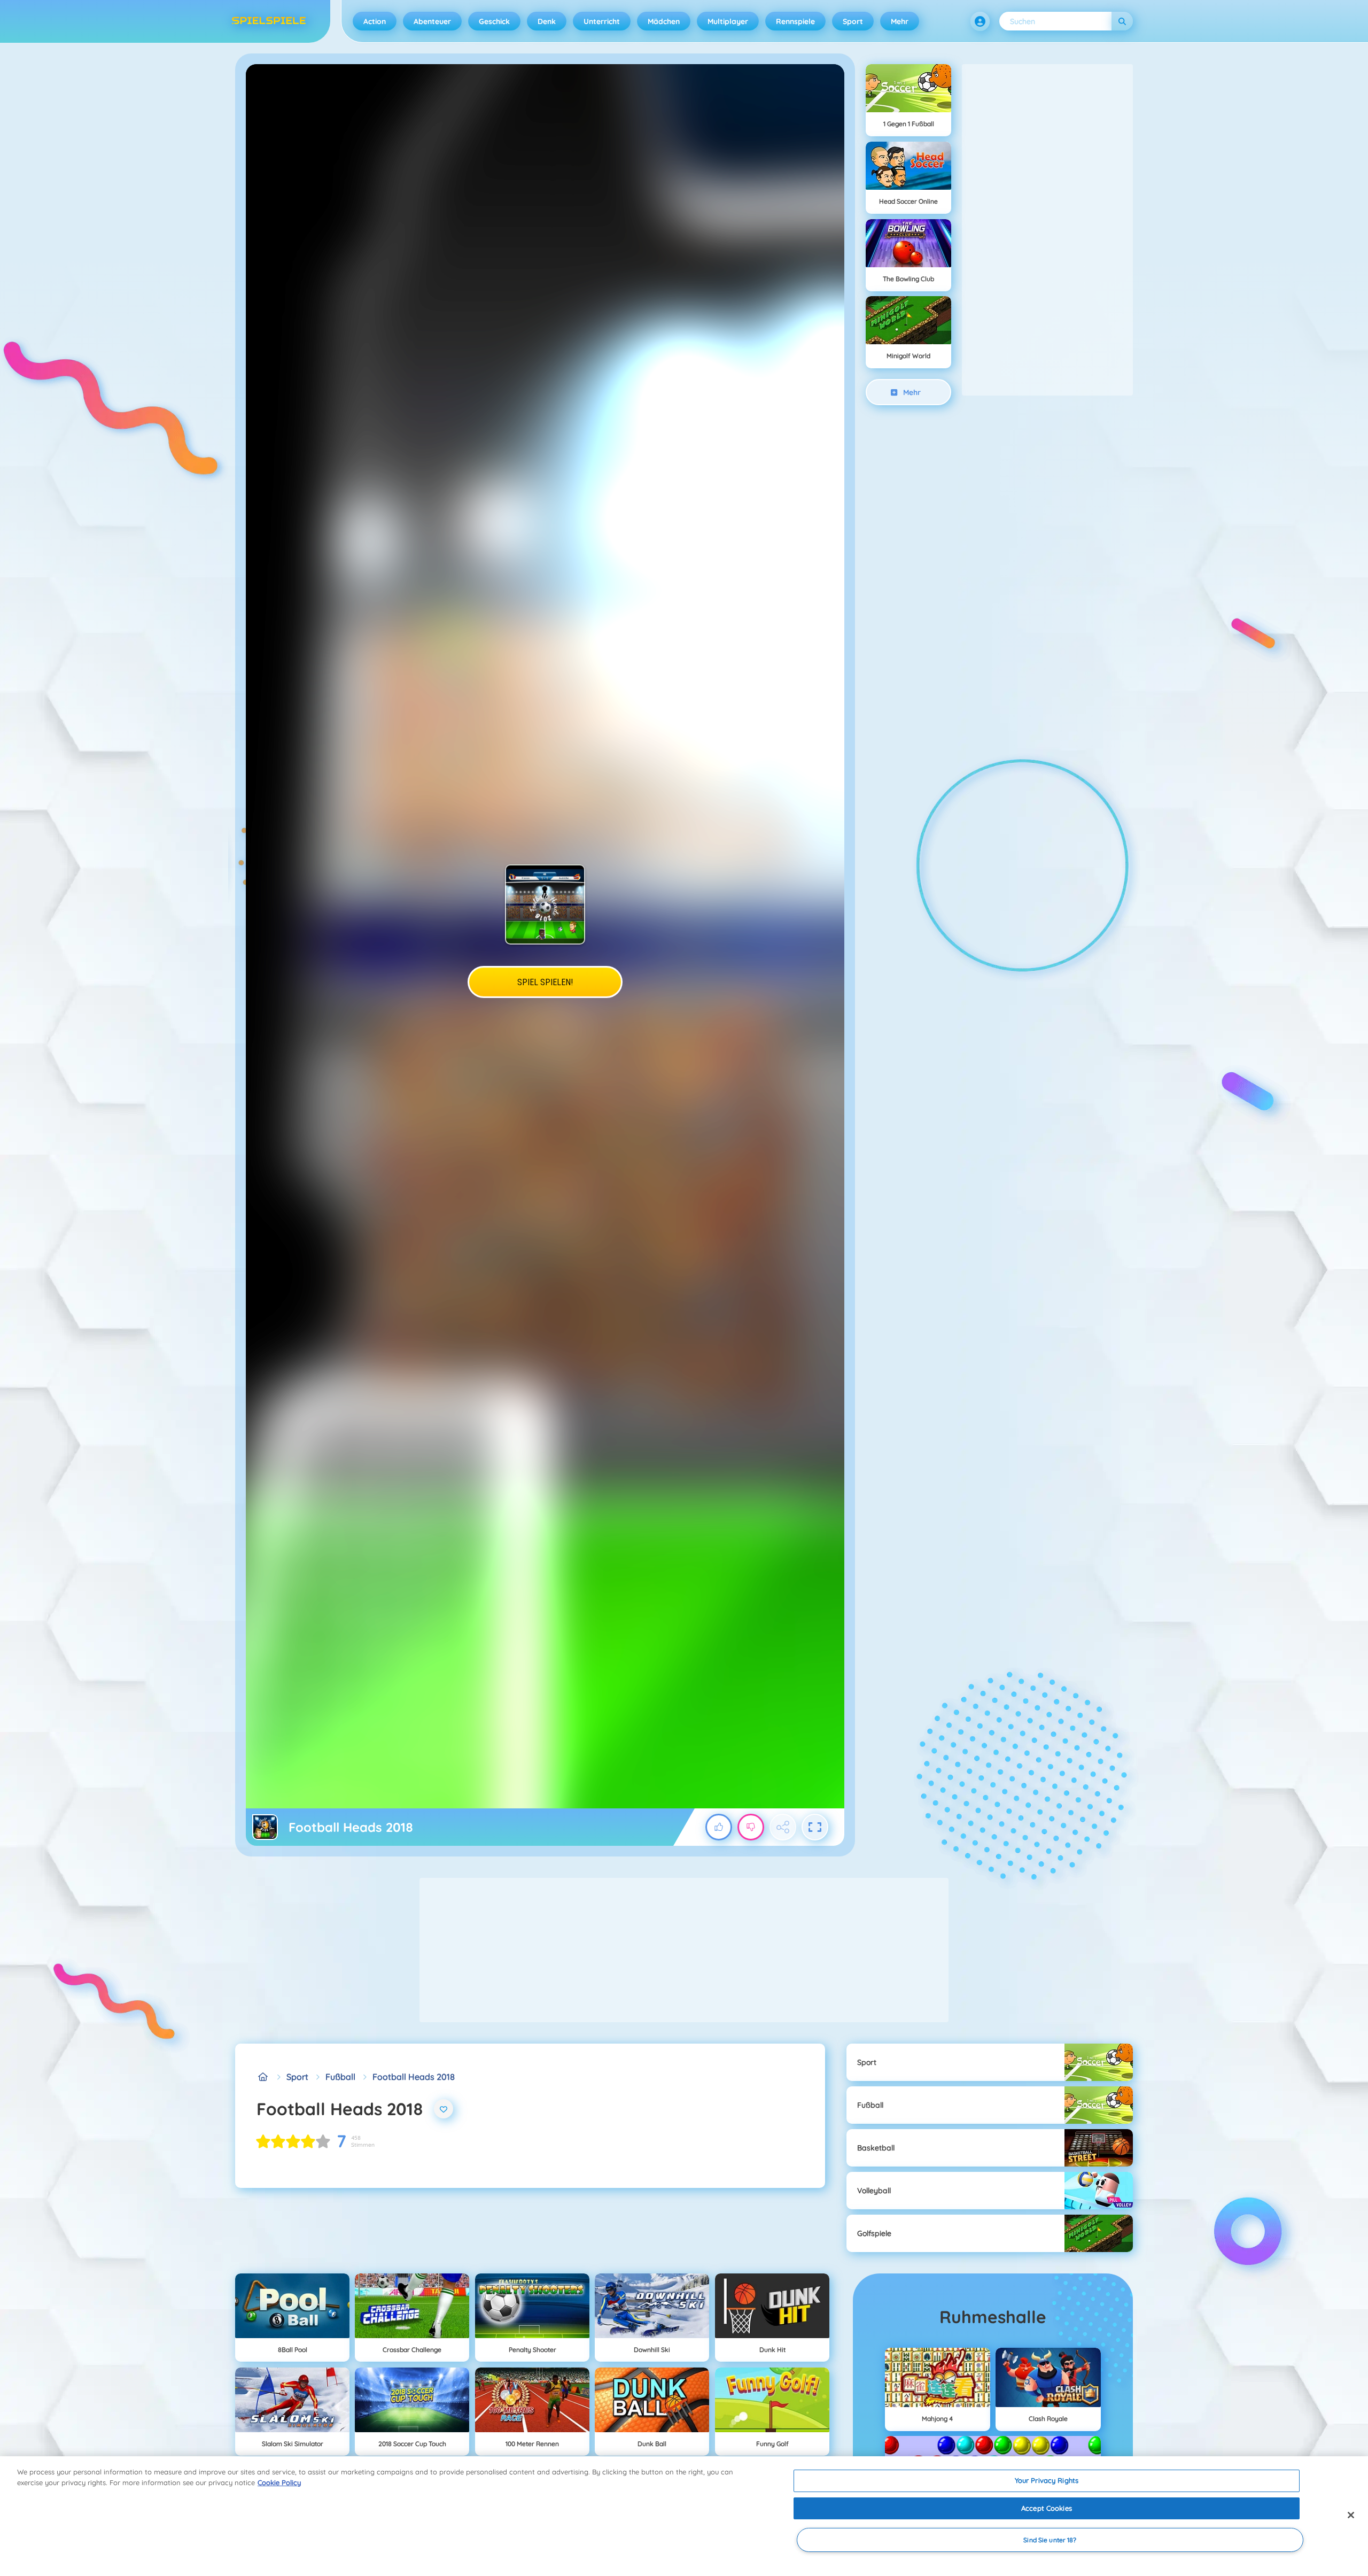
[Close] (1351, 2515)
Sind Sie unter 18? (1050, 2540)
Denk (547, 21)
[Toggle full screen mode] (815, 1827)
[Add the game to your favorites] (444, 2109)
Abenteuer (432, 21)
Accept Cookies (1047, 2508)
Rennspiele (795, 21)
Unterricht (602, 21)
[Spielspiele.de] (263, 2077)
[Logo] (269, 21)
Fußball (340, 2077)
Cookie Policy (279, 2482)
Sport (853, 21)
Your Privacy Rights (1047, 2480)
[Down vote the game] (751, 1827)
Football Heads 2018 (414, 2077)
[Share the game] (783, 1827)
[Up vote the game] (719, 1827)
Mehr (900, 21)
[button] (980, 21)
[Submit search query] (1122, 21)
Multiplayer (728, 21)
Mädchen (664, 21)
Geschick (494, 21)
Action (375, 21)
